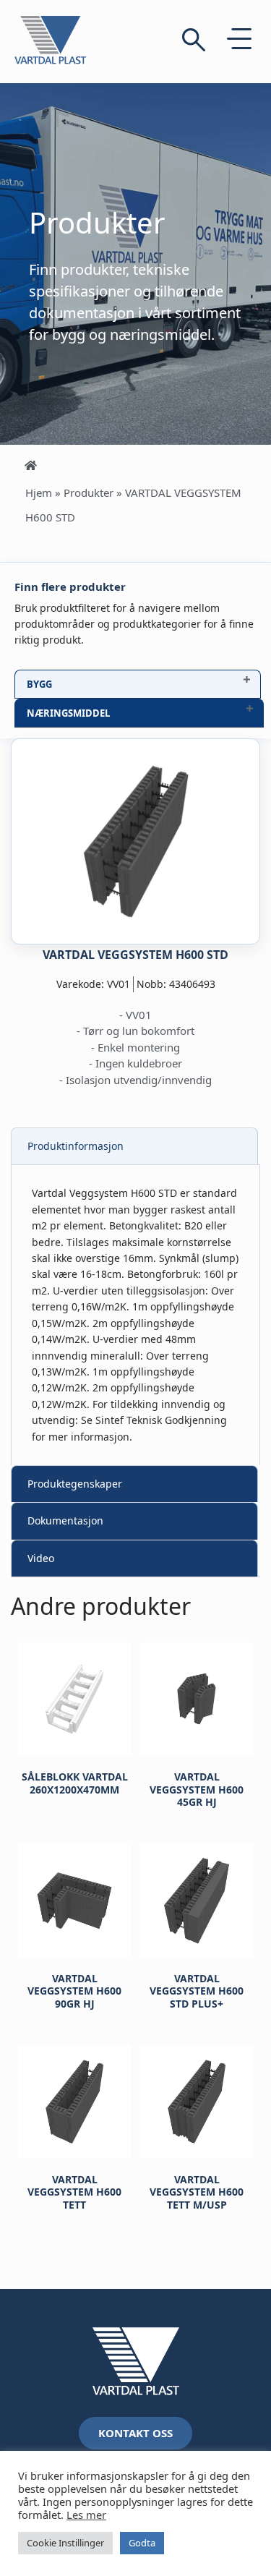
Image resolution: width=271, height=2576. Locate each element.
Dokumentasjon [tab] (65, 1521)
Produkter (89, 492)
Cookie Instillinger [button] (65, 2543)
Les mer (86, 2515)
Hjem (39, 492)
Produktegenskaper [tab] (75, 1484)
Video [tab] (41, 1558)
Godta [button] (142, 2543)
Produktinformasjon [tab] (76, 1146)
